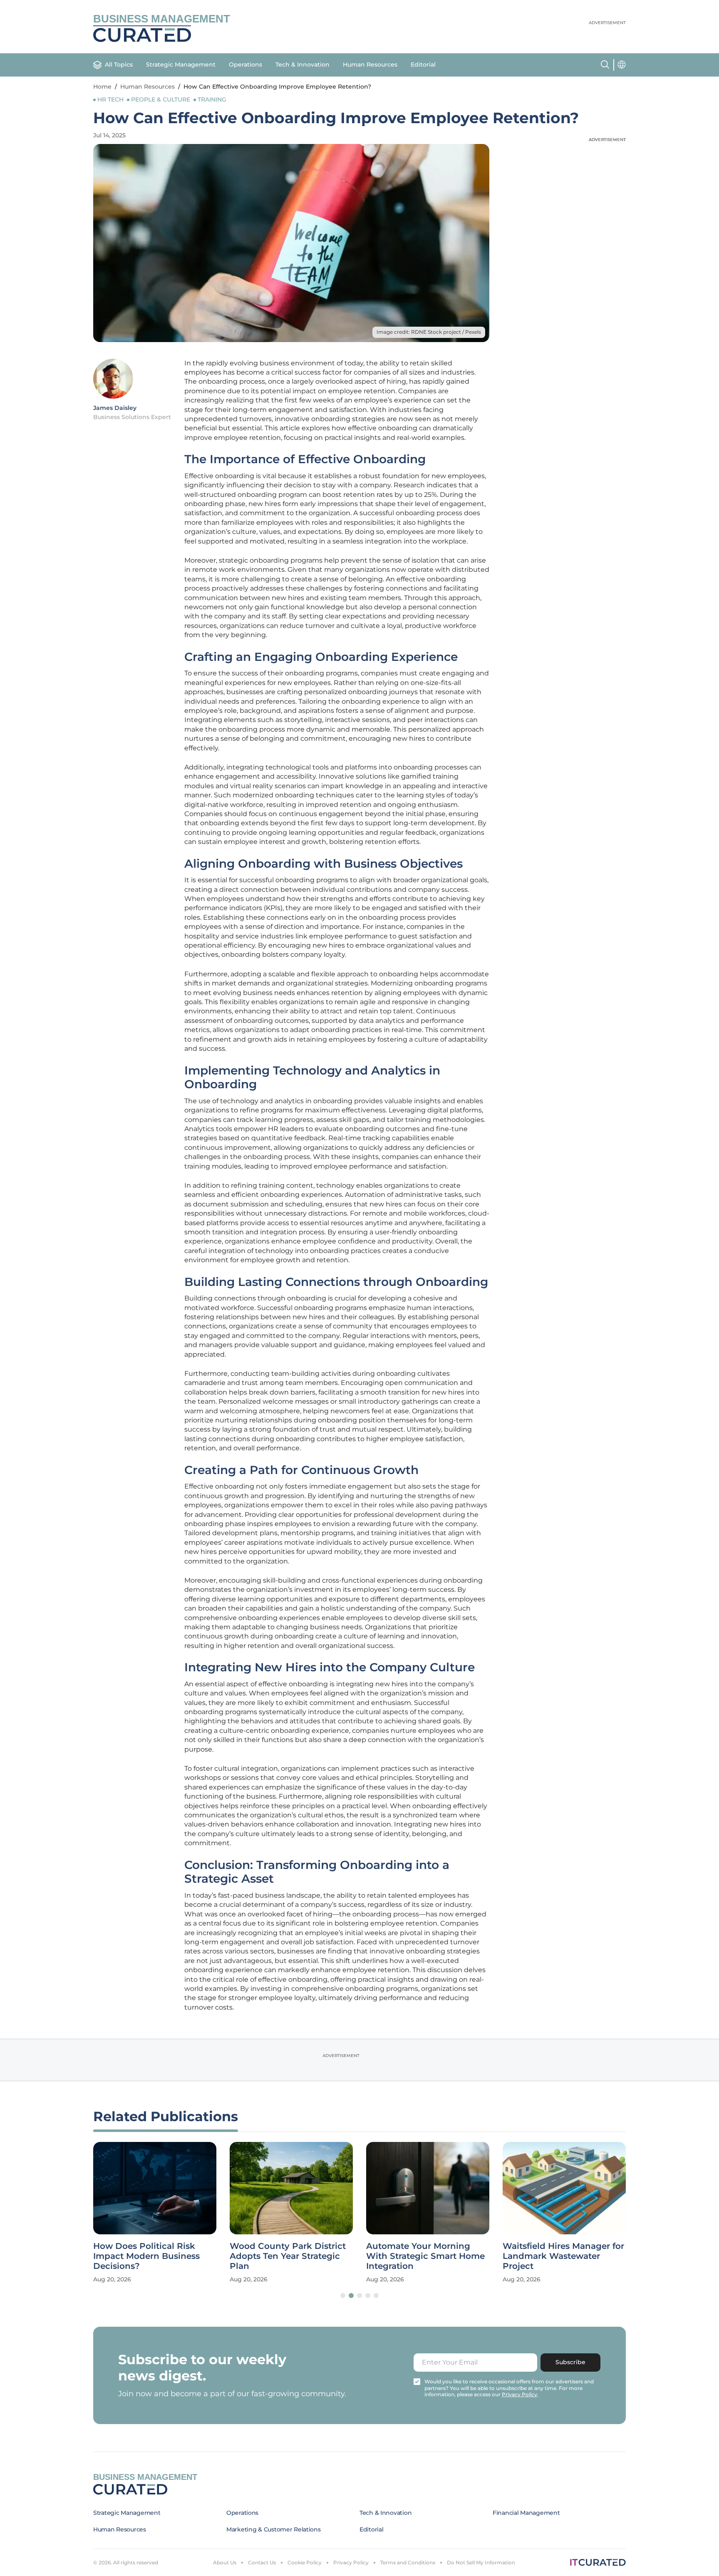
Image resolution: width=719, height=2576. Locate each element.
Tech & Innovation (302, 65)
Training (212, 99)
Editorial (423, 65)
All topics (119, 65)
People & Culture (161, 99)
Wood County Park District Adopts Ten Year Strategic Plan (288, 2256)
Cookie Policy (305, 2562)
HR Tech (110, 99)
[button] (343, 2296)
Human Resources (370, 65)
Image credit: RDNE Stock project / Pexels (429, 332)
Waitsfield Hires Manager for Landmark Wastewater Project (563, 2256)
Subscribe (570, 2362)
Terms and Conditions (408, 2562)
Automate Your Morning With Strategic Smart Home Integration (425, 2256)
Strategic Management (181, 65)
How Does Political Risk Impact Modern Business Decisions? (146, 2256)
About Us (225, 2562)
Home (102, 87)
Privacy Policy (351, 2562)
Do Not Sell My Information (481, 2562)
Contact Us (262, 2562)
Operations (245, 65)
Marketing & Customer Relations (274, 2529)
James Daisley (115, 408)
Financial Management (526, 2513)
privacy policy (519, 2394)
